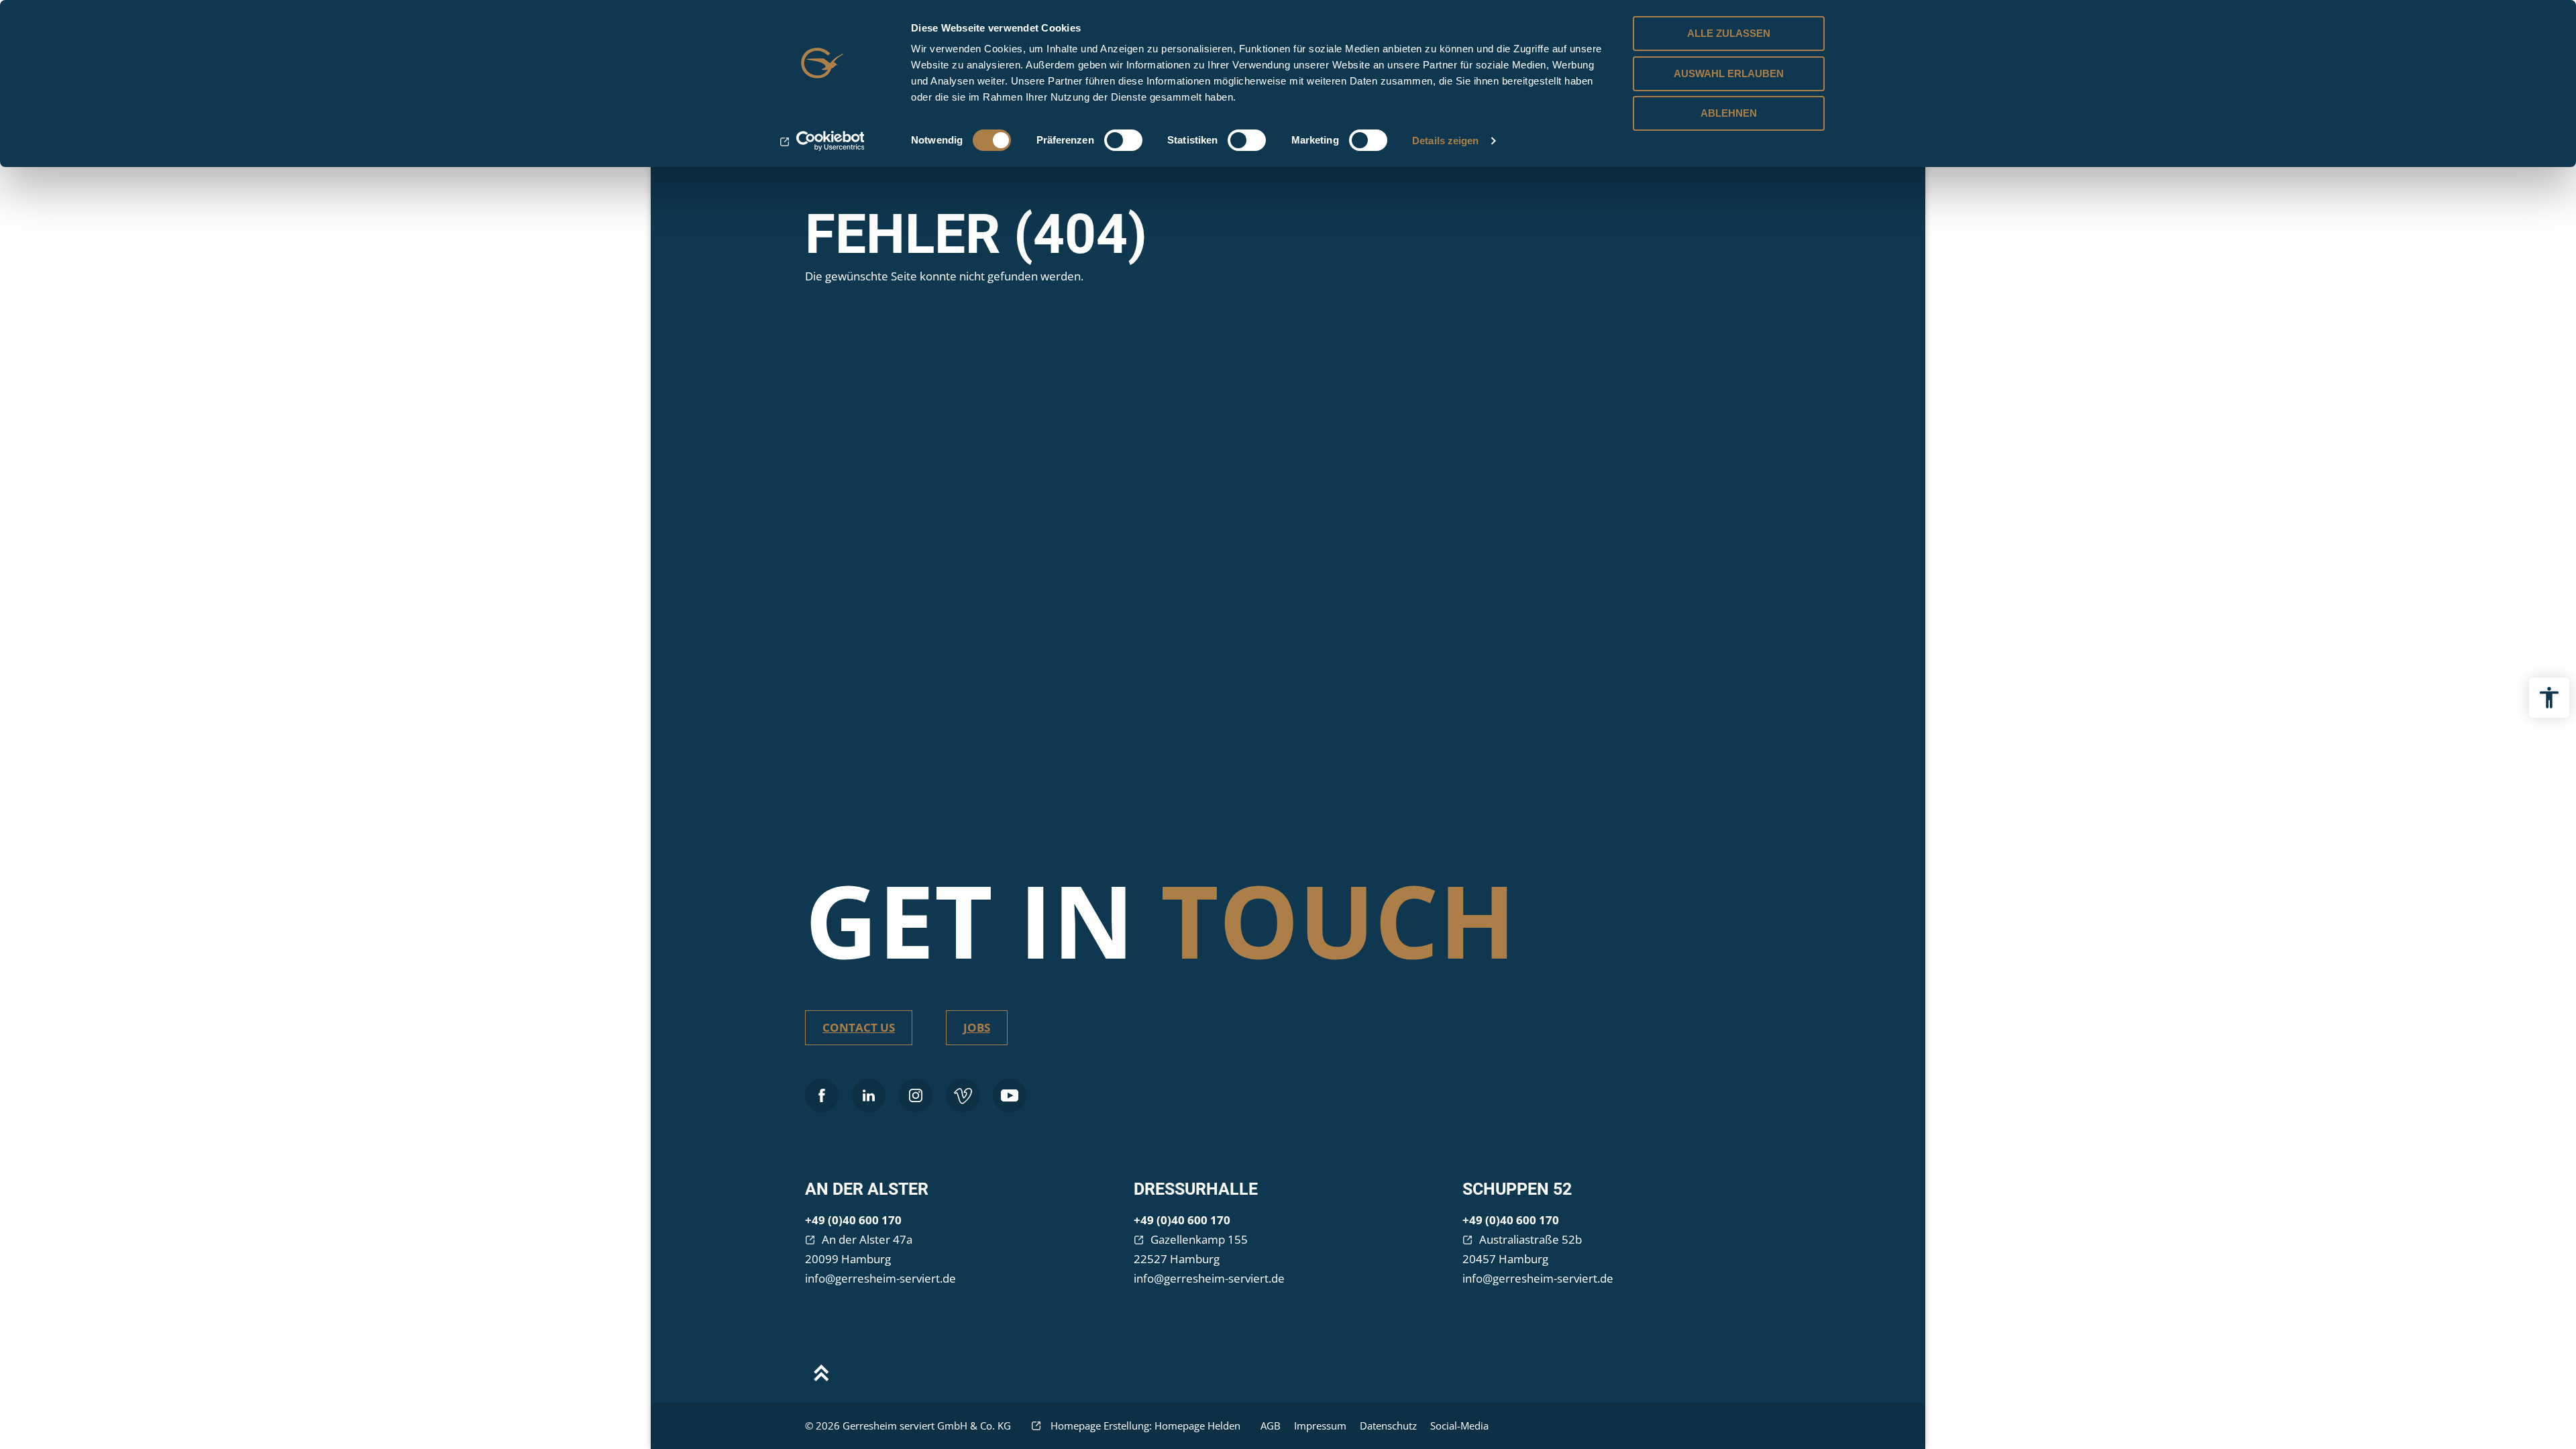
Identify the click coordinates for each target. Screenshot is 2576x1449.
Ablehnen (1729, 113)
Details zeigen (1445, 141)
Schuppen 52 (1517, 1189)
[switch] (1123, 140)
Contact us (859, 1027)
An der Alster (867, 1189)
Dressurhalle (1196, 1189)
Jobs (977, 1027)
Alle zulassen (1729, 33)
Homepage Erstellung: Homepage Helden (1144, 1426)
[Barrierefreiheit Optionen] (2549, 698)
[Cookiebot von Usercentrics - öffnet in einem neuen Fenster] (822, 141)
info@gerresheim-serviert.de (880, 1278)
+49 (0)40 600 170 (853, 1220)
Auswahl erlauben (1729, 73)
